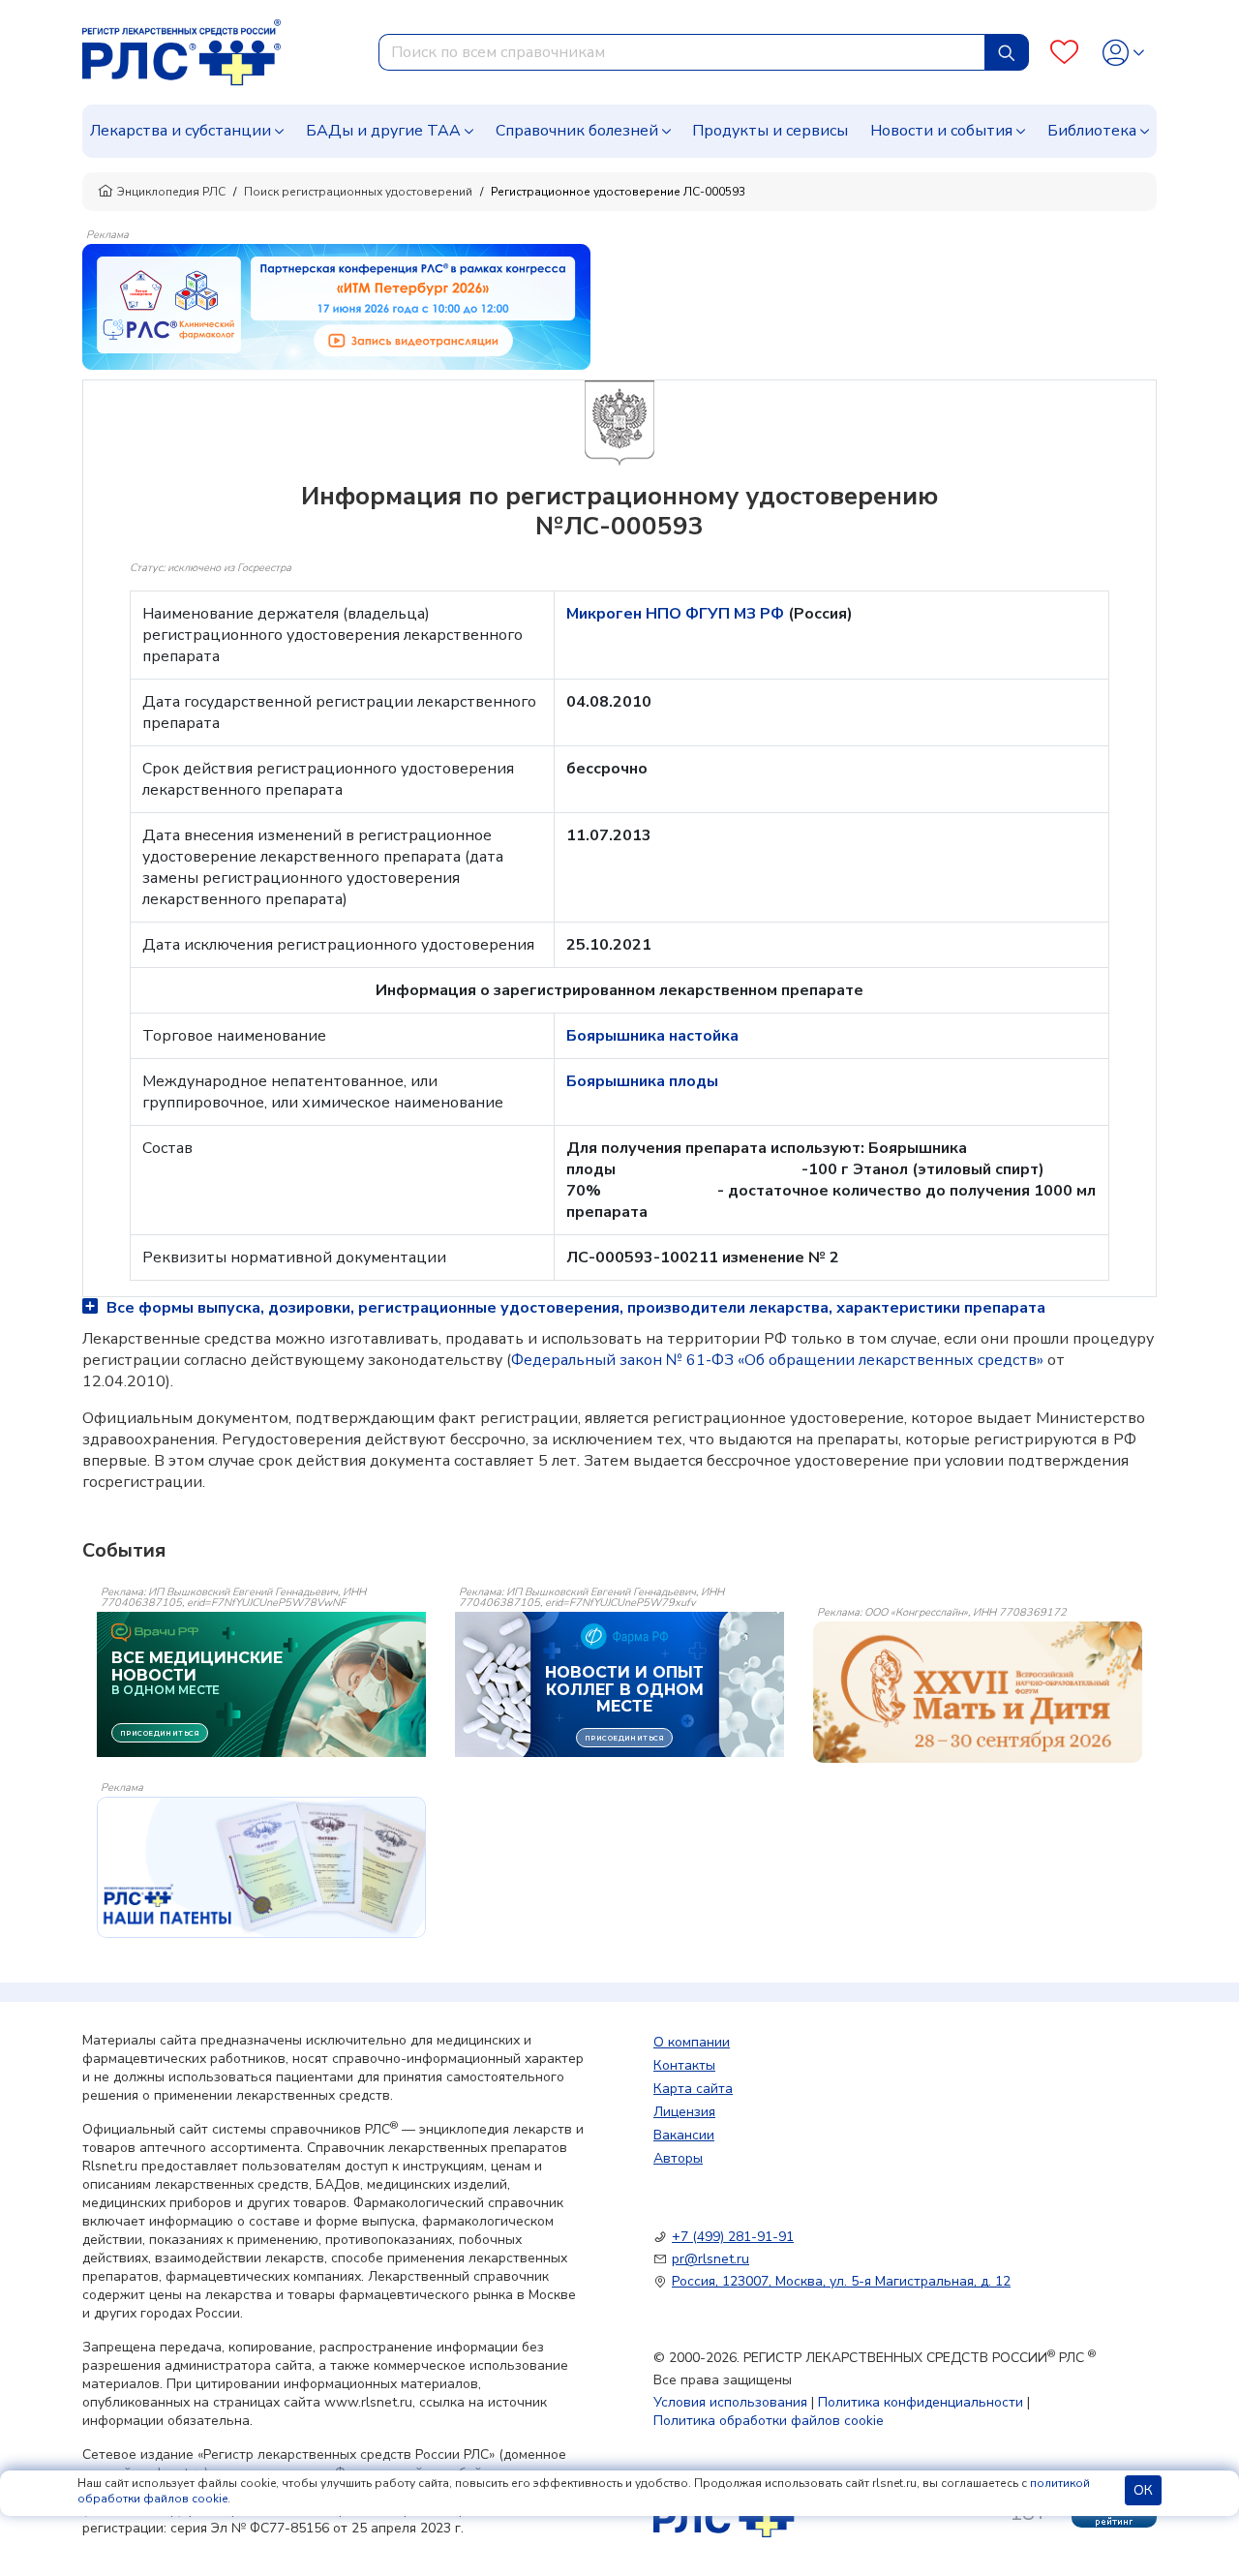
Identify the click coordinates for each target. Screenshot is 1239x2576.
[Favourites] (1064, 53)
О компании (692, 2042)
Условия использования (730, 2402)
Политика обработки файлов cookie (769, 2421)
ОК (1143, 2490)
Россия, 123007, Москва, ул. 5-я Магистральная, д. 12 (841, 2281)
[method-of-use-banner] (336, 306)
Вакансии (684, 2135)
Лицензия (684, 2112)
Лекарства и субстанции (181, 131)
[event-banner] (978, 1692)
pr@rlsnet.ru (710, 2259)
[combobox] (682, 52)
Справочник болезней (577, 131)
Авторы (678, 2158)
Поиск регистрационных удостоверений (358, 192)
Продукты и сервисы (770, 131)
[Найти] (1007, 52)
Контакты (684, 2065)
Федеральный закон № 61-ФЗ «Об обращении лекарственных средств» (777, 1360)
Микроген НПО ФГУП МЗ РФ (677, 614)
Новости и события (941, 131)
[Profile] (1123, 53)
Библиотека (1092, 131)
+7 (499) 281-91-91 (733, 2237)
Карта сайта (693, 2089)
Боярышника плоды (642, 1081)
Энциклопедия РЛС (171, 192)
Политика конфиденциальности (921, 2402)
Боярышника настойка (652, 1036)
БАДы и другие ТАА (383, 131)
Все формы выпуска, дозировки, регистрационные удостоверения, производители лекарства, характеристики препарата (574, 1308)
